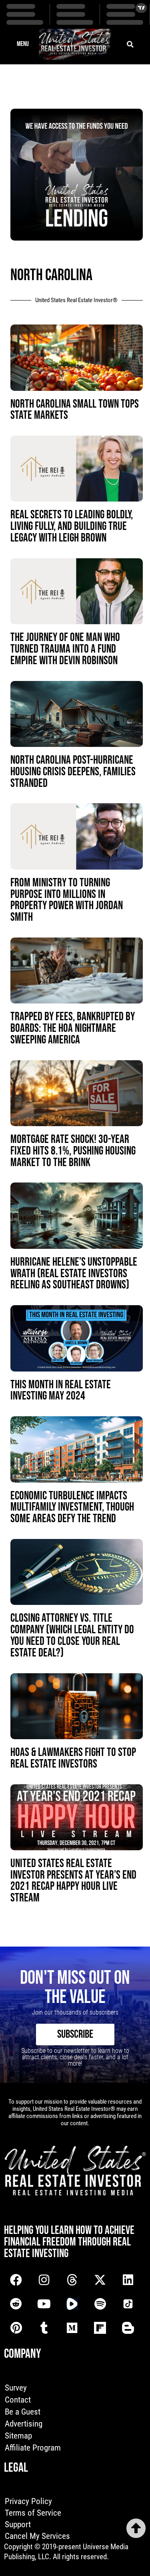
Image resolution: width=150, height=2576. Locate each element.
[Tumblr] (44, 2328)
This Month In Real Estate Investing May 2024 (61, 1391)
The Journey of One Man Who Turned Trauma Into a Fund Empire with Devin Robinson (65, 649)
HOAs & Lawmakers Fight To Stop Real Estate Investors (73, 1758)
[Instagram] (44, 2280)
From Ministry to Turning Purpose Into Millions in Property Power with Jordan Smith (67, 900)
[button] (23, 44)
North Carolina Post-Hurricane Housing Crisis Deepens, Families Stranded (73, 772)
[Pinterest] (16, 2328)
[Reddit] (16, 2304)
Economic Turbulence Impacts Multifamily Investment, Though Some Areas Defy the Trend (72, 1508)
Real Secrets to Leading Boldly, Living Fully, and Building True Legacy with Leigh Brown (72, 527)
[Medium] (72, 2328)
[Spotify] (100, 2304)
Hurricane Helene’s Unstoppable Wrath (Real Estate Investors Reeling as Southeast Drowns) (74, 1274)
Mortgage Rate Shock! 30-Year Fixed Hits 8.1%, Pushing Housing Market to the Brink (73, 1151)
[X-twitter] (100, 2280)
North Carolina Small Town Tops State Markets (75, 410)
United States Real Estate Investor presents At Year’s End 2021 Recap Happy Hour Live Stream (73, 1881)
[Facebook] (16, 2280)
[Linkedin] (128, 2280)
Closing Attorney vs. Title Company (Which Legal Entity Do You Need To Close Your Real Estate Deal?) (72, 1635)
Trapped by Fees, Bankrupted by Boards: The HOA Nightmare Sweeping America (73, 1028)
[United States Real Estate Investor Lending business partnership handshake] (77, 238)
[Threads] (72, 2280)
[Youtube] (44, 2304)
